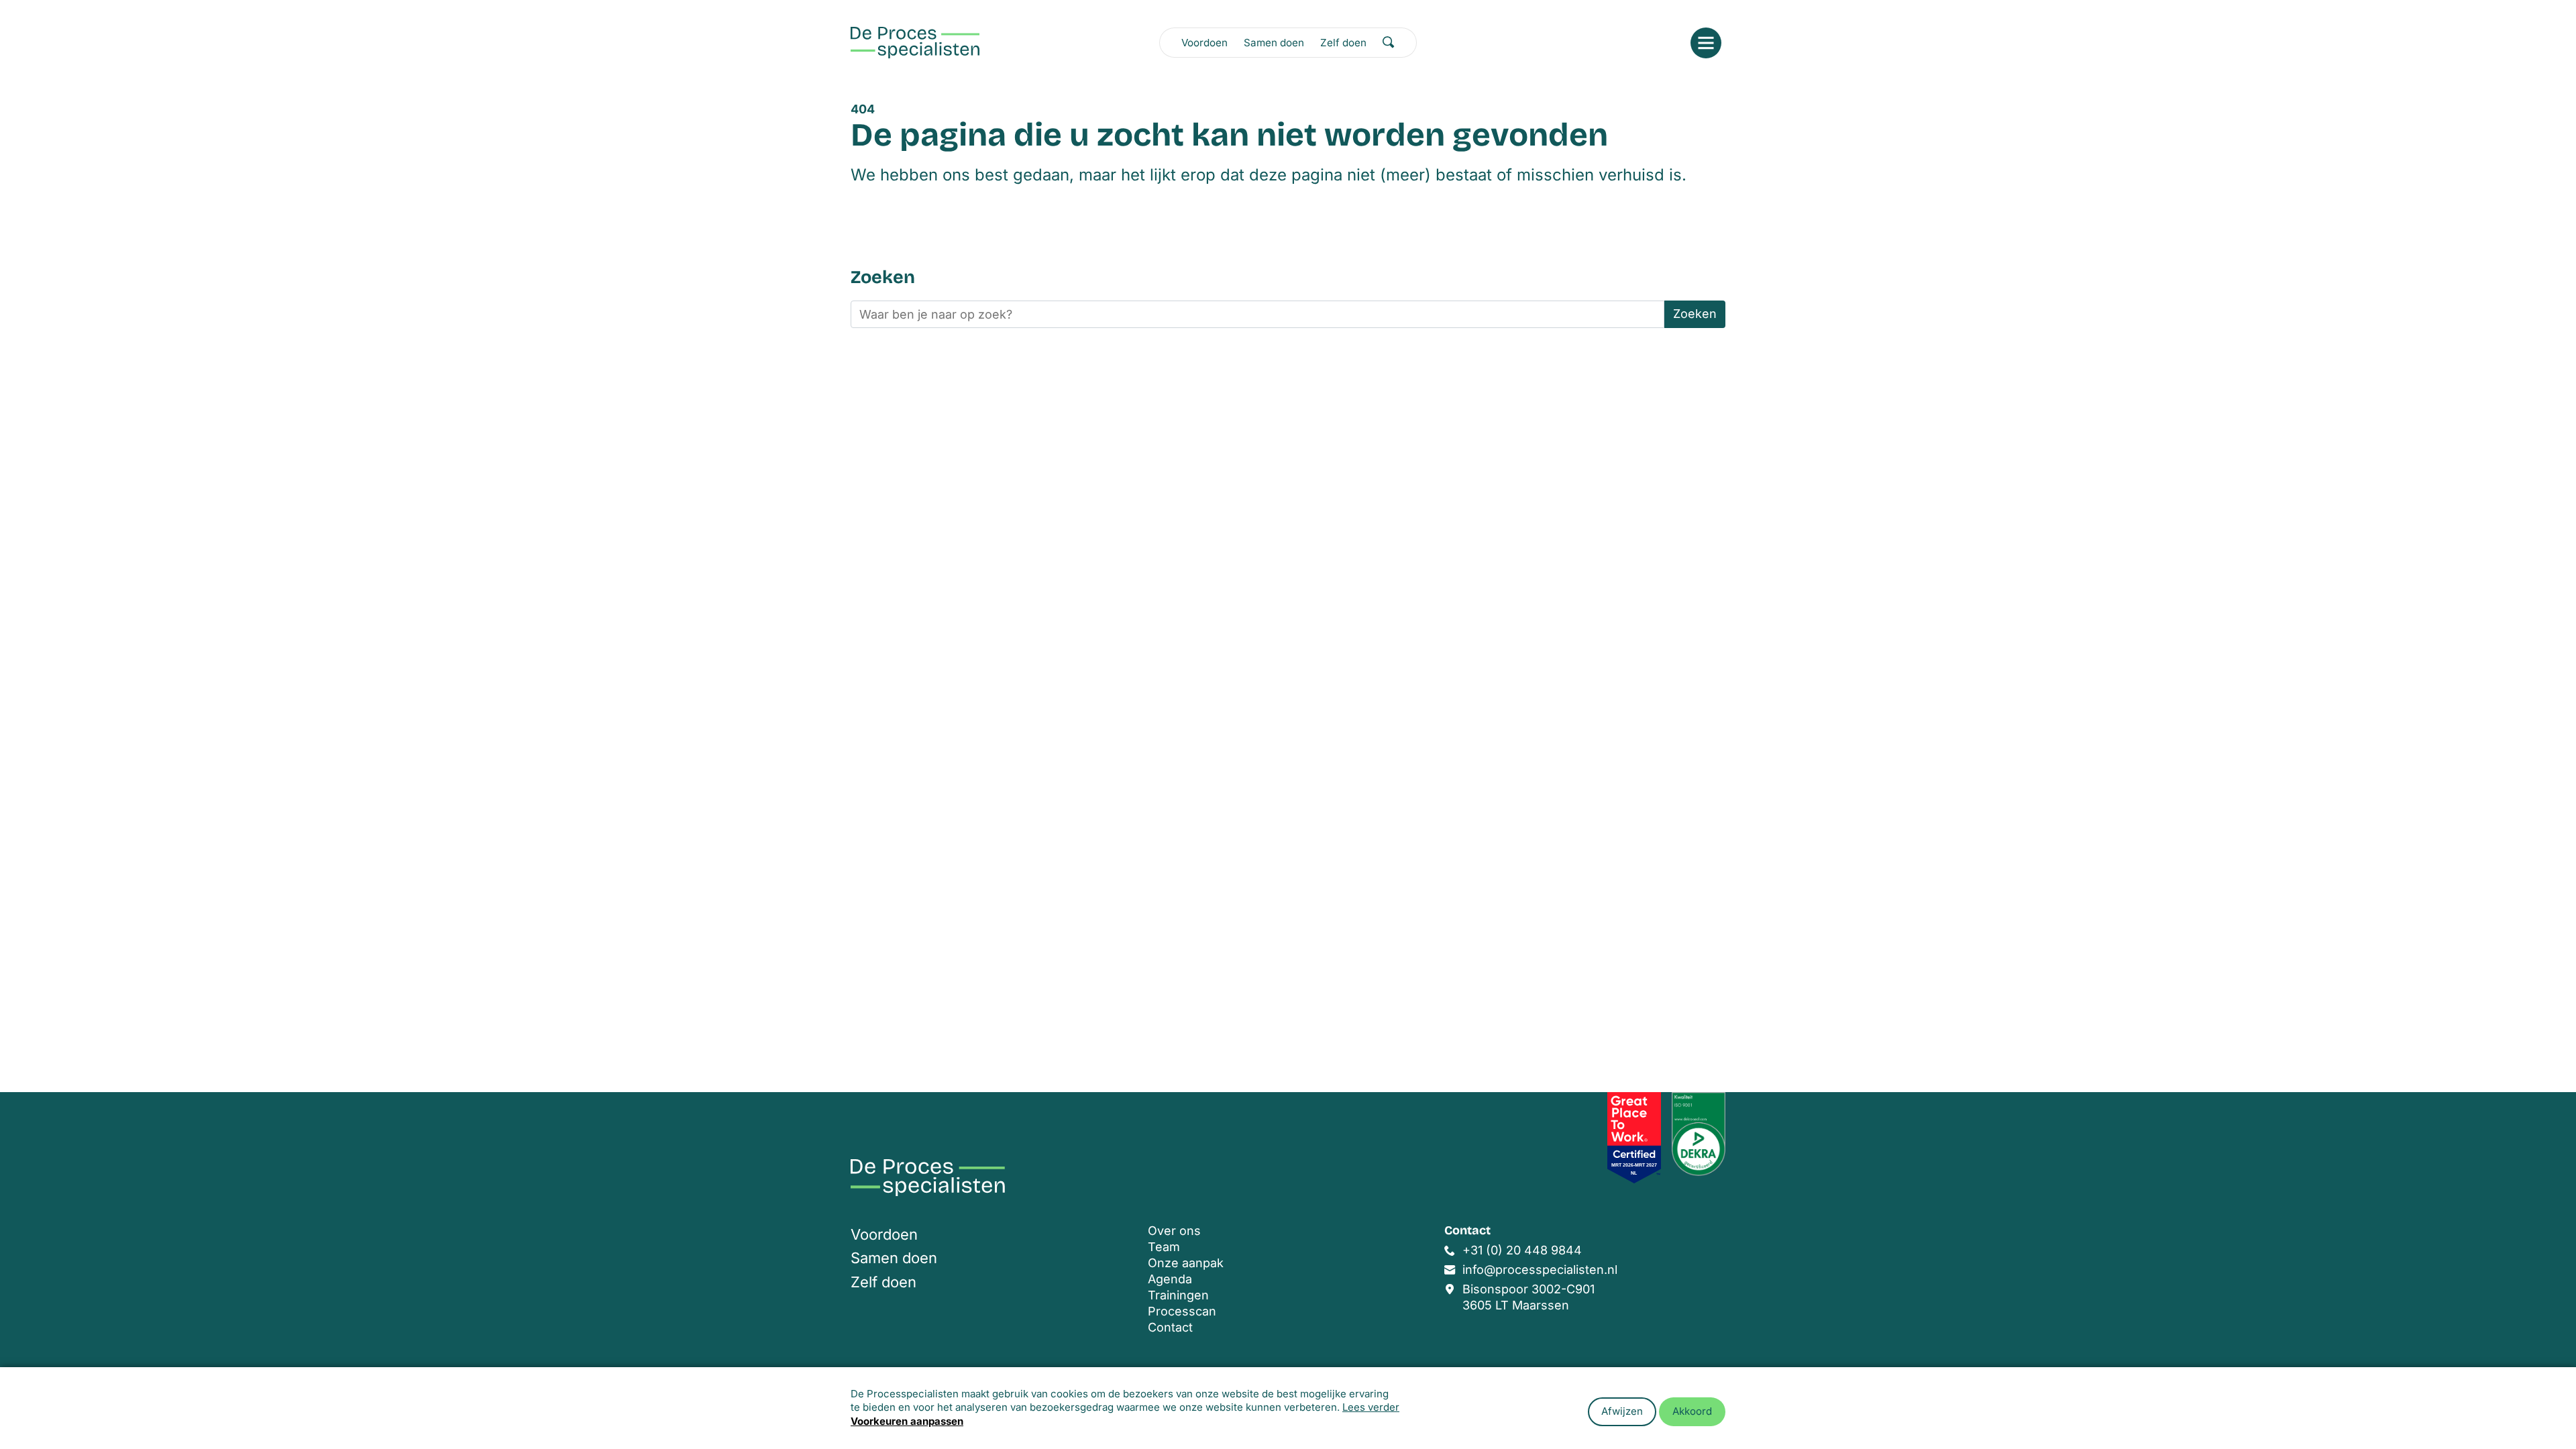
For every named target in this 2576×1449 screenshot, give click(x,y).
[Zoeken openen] (1389, 42)
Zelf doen (1343, 43)
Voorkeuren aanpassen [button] (907, 1421)
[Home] (915, 43)
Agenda (1170, 1279)
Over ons (1174, 1231)
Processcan (1182, 1311)
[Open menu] (1706, 43)
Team (1164, 1247)
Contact (1170, 1327)
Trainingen (1178, 1295)
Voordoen (1204, 43)
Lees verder (1371, 1407)
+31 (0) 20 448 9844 (1522, 1250)
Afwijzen (1622, 1411)
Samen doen (1274, 43)
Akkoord (1692, 1411)
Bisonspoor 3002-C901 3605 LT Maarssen (1528, 1297)
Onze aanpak (1186, 1263)
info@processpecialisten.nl (1540, 1270)
